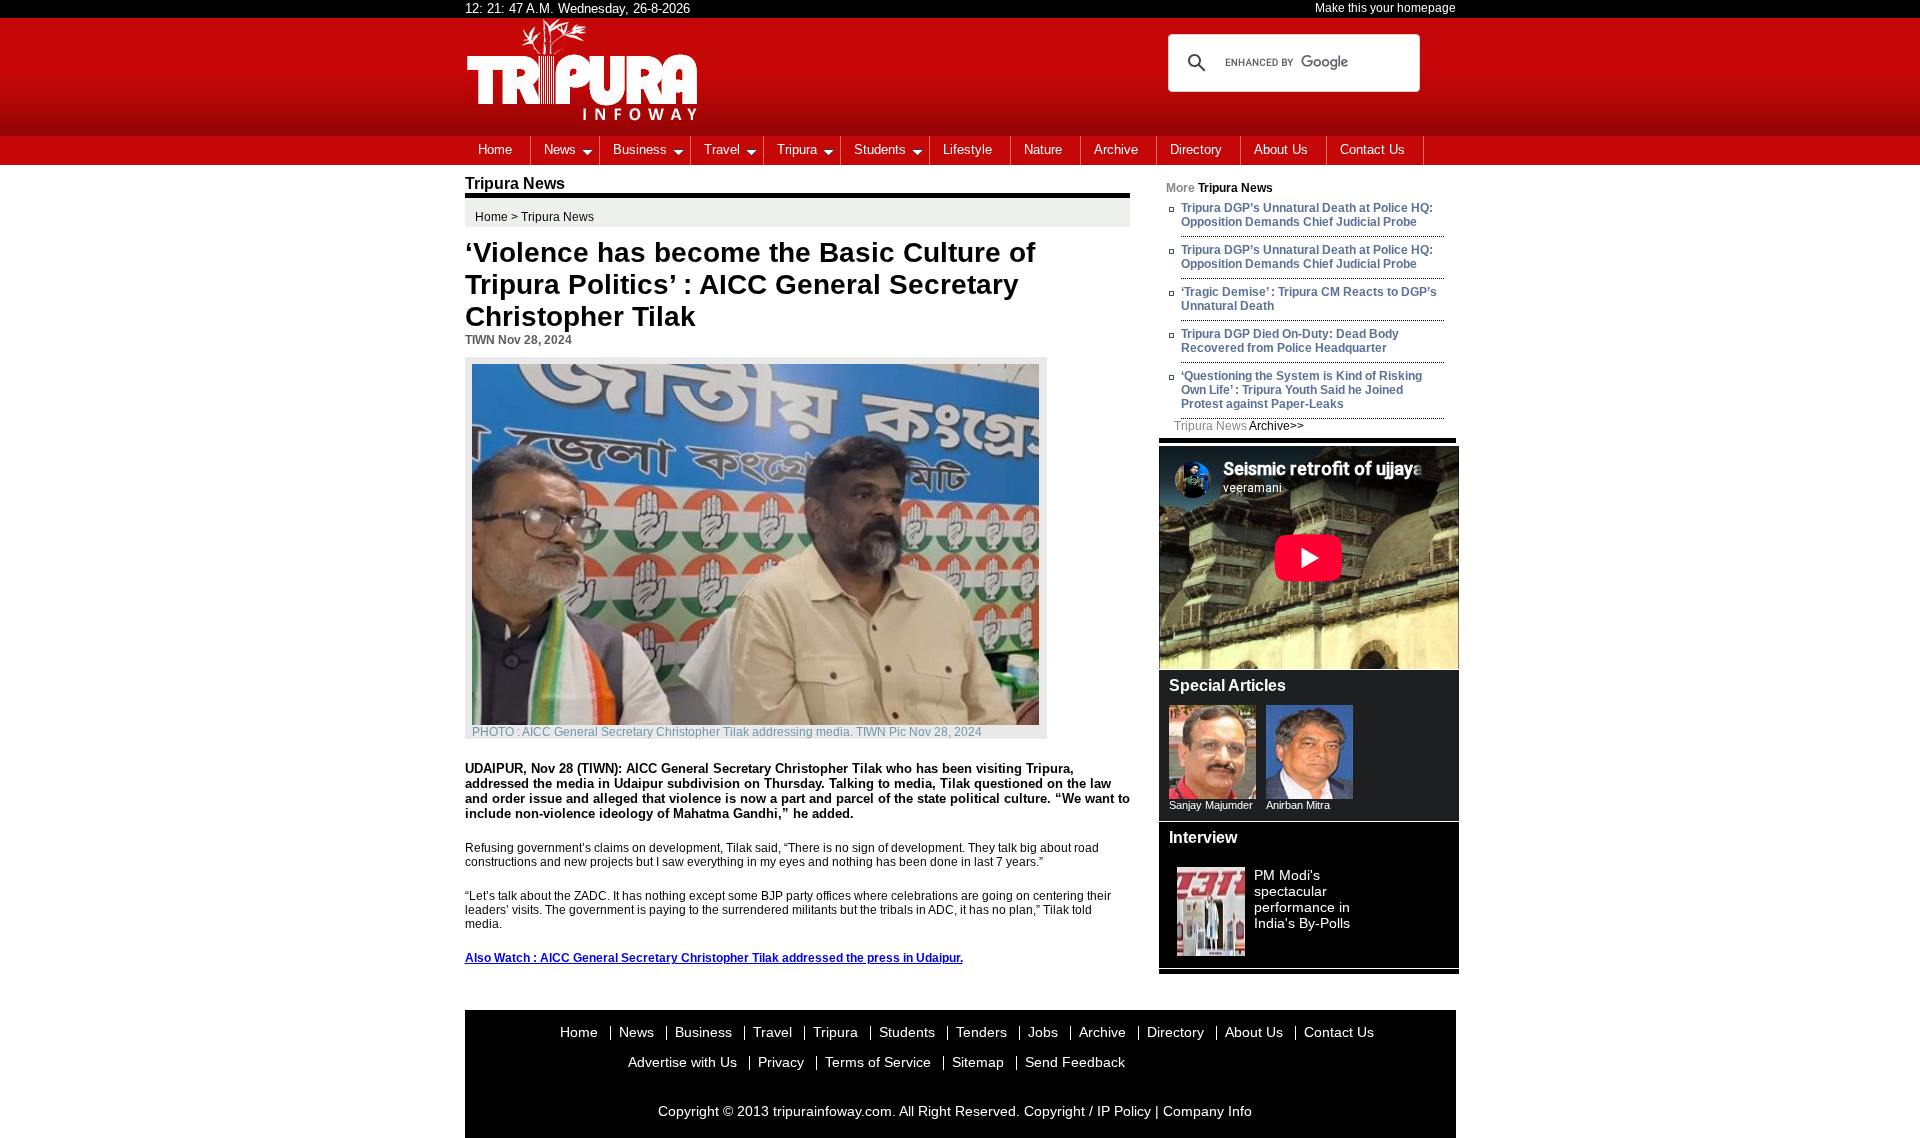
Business (640, 149)
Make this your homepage (1385, 8)
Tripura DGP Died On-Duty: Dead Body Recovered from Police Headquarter (1290, 341)
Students (880, 149)
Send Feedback (1075, 1062)
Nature (1043, 149)
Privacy (781, 1062)
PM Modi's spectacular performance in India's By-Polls (1302, 899)
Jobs (1043, 1032)
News (560, 149)
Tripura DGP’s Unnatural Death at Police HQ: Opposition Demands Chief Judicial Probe (1307, 215)
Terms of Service (878, 1062)
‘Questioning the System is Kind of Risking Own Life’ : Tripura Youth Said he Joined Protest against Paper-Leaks (1301, 390)
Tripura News (1239, 426)
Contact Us (1372, 149)
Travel (722, 149)
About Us (1281, 149)
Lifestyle (967, 149)
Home (495, 149)
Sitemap (978, 1062)
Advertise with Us (682, 1062)
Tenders (981, 1032)
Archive (1116, 149)
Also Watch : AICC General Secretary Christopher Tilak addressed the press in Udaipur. (714, 958)
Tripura (797, 149)
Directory (1196, 149)
